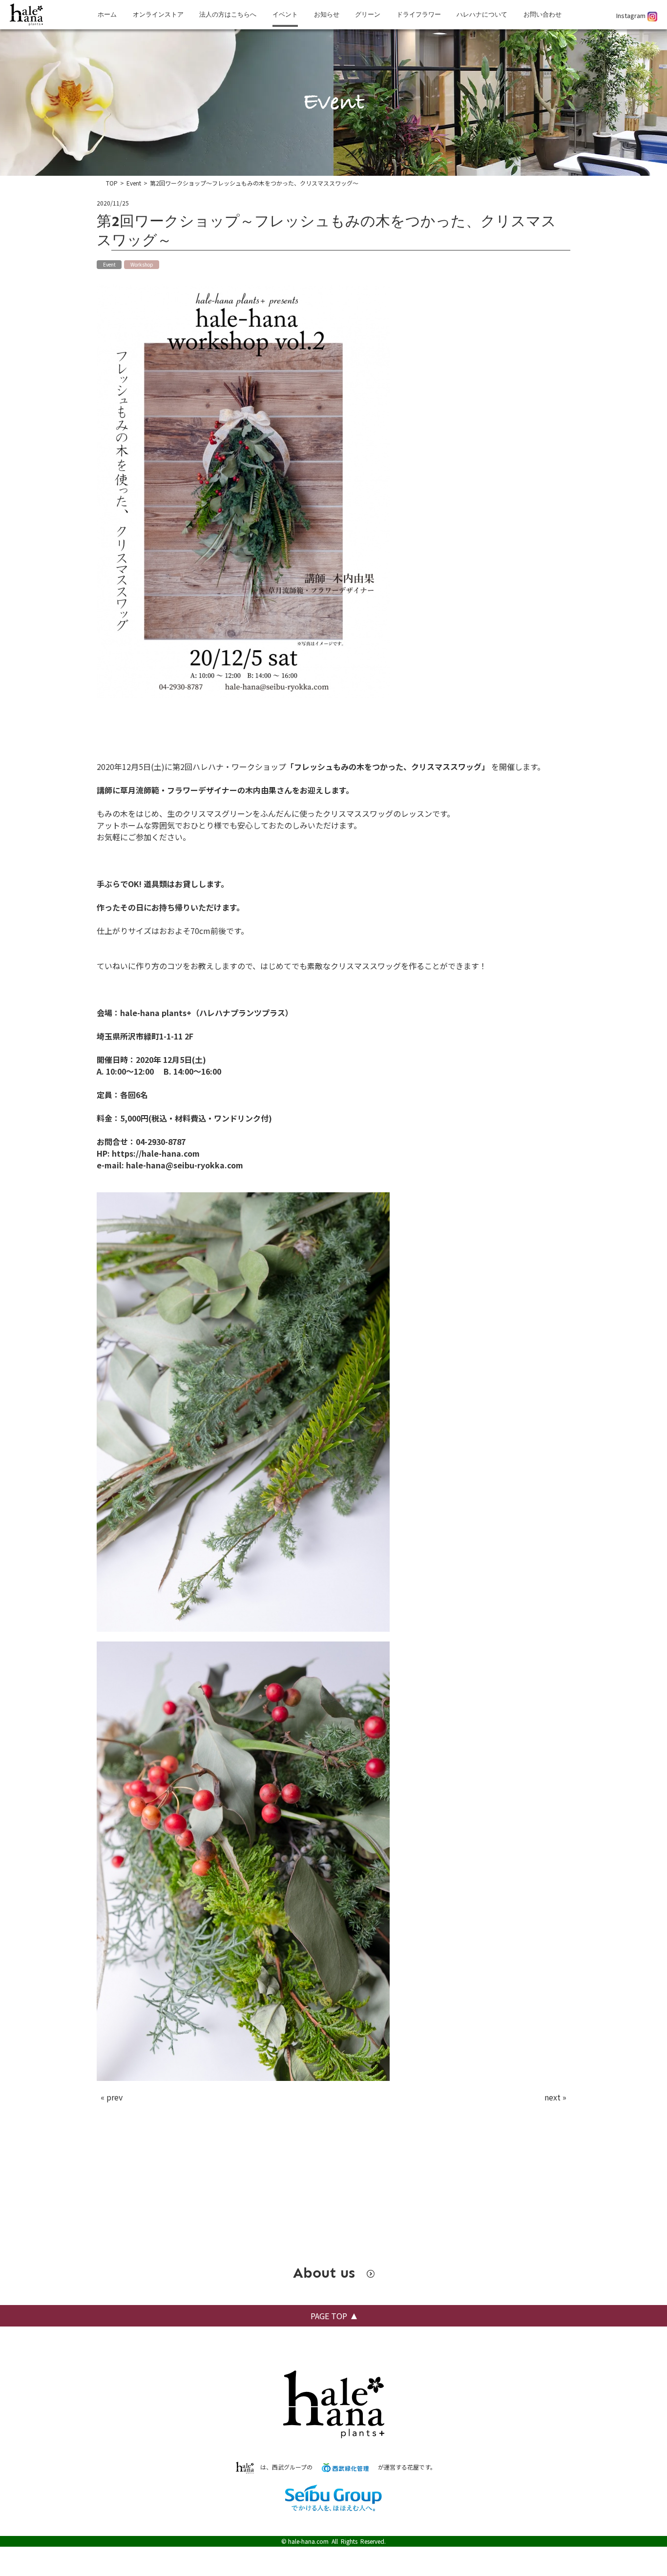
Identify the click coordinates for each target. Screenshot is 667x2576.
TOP (112, 183)
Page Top (329, 2316)
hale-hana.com (308, 2541)
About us (326, 2273)
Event (134, 183)
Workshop (142, 264)
